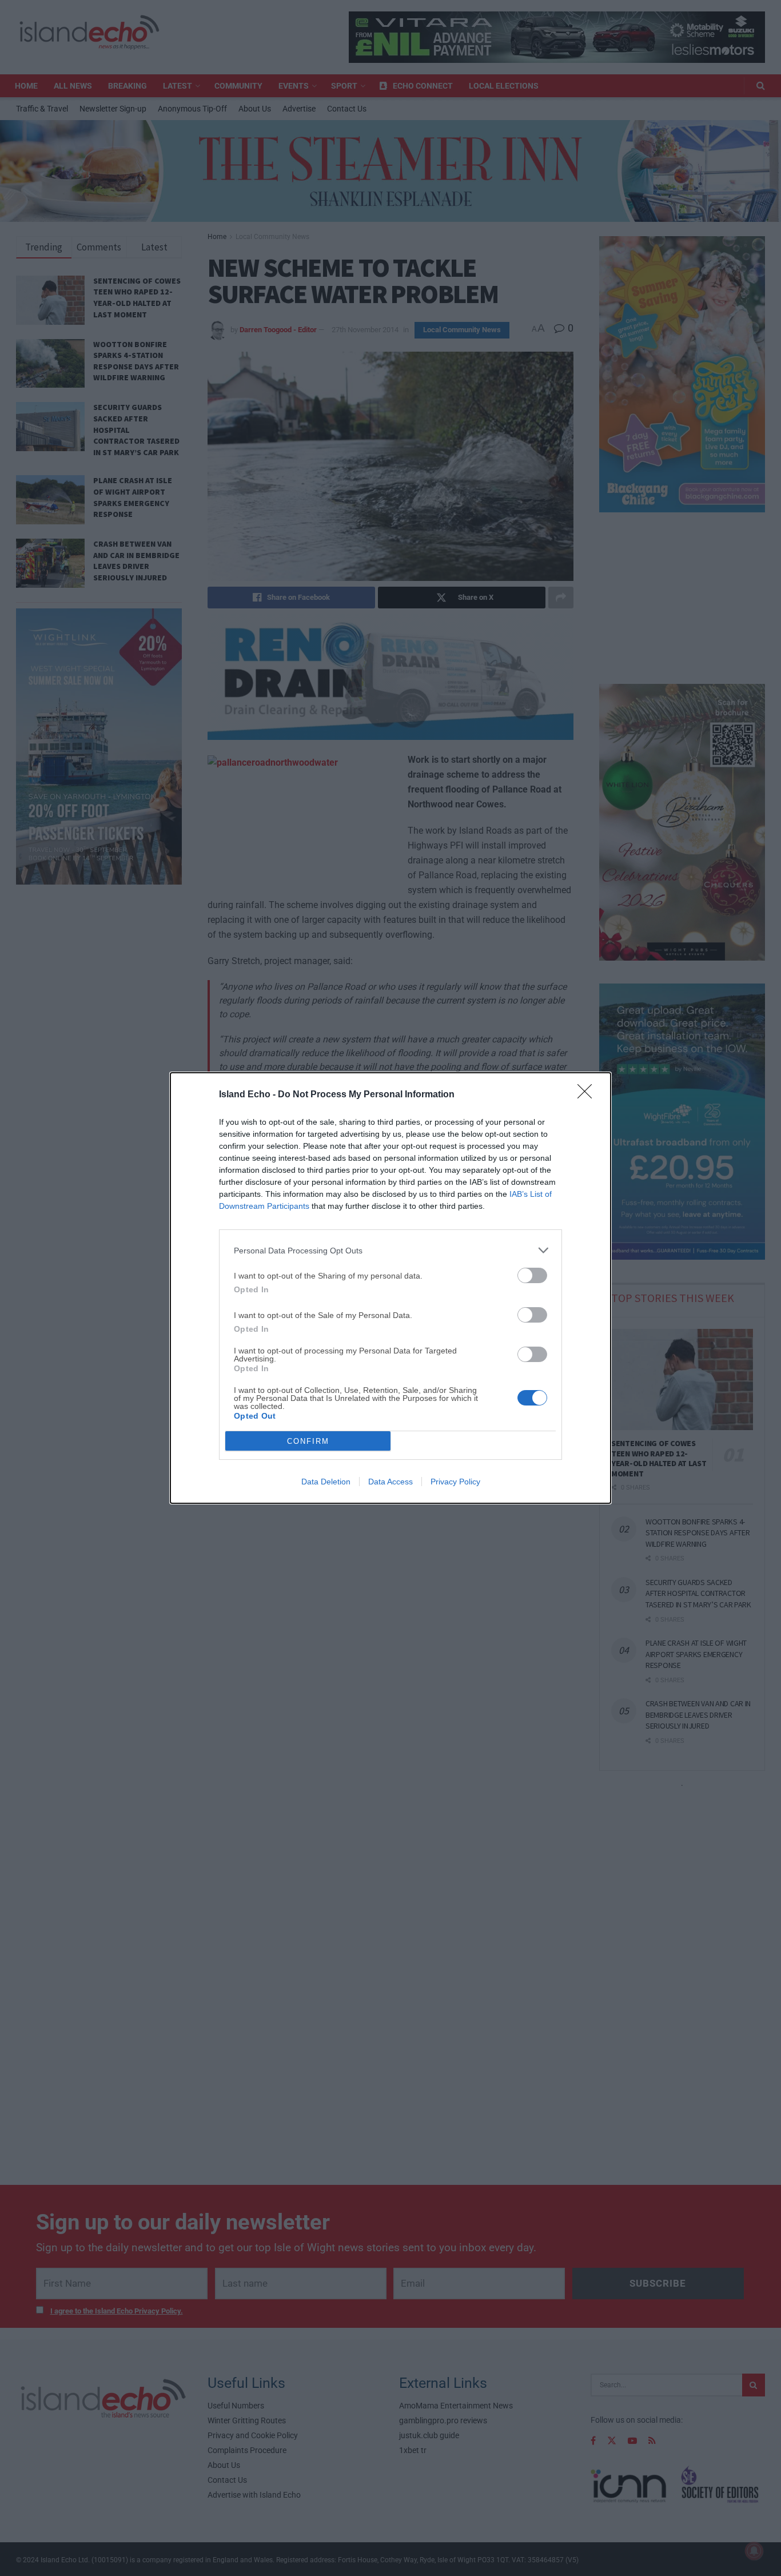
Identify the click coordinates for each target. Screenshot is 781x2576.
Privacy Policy (455, 1482)
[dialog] (390, 1288)
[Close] (588, 1095)
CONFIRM (308, 1441)
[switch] (532, 1275)
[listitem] (390, 1250)
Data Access (390, 1482)
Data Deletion (326, 1482)
